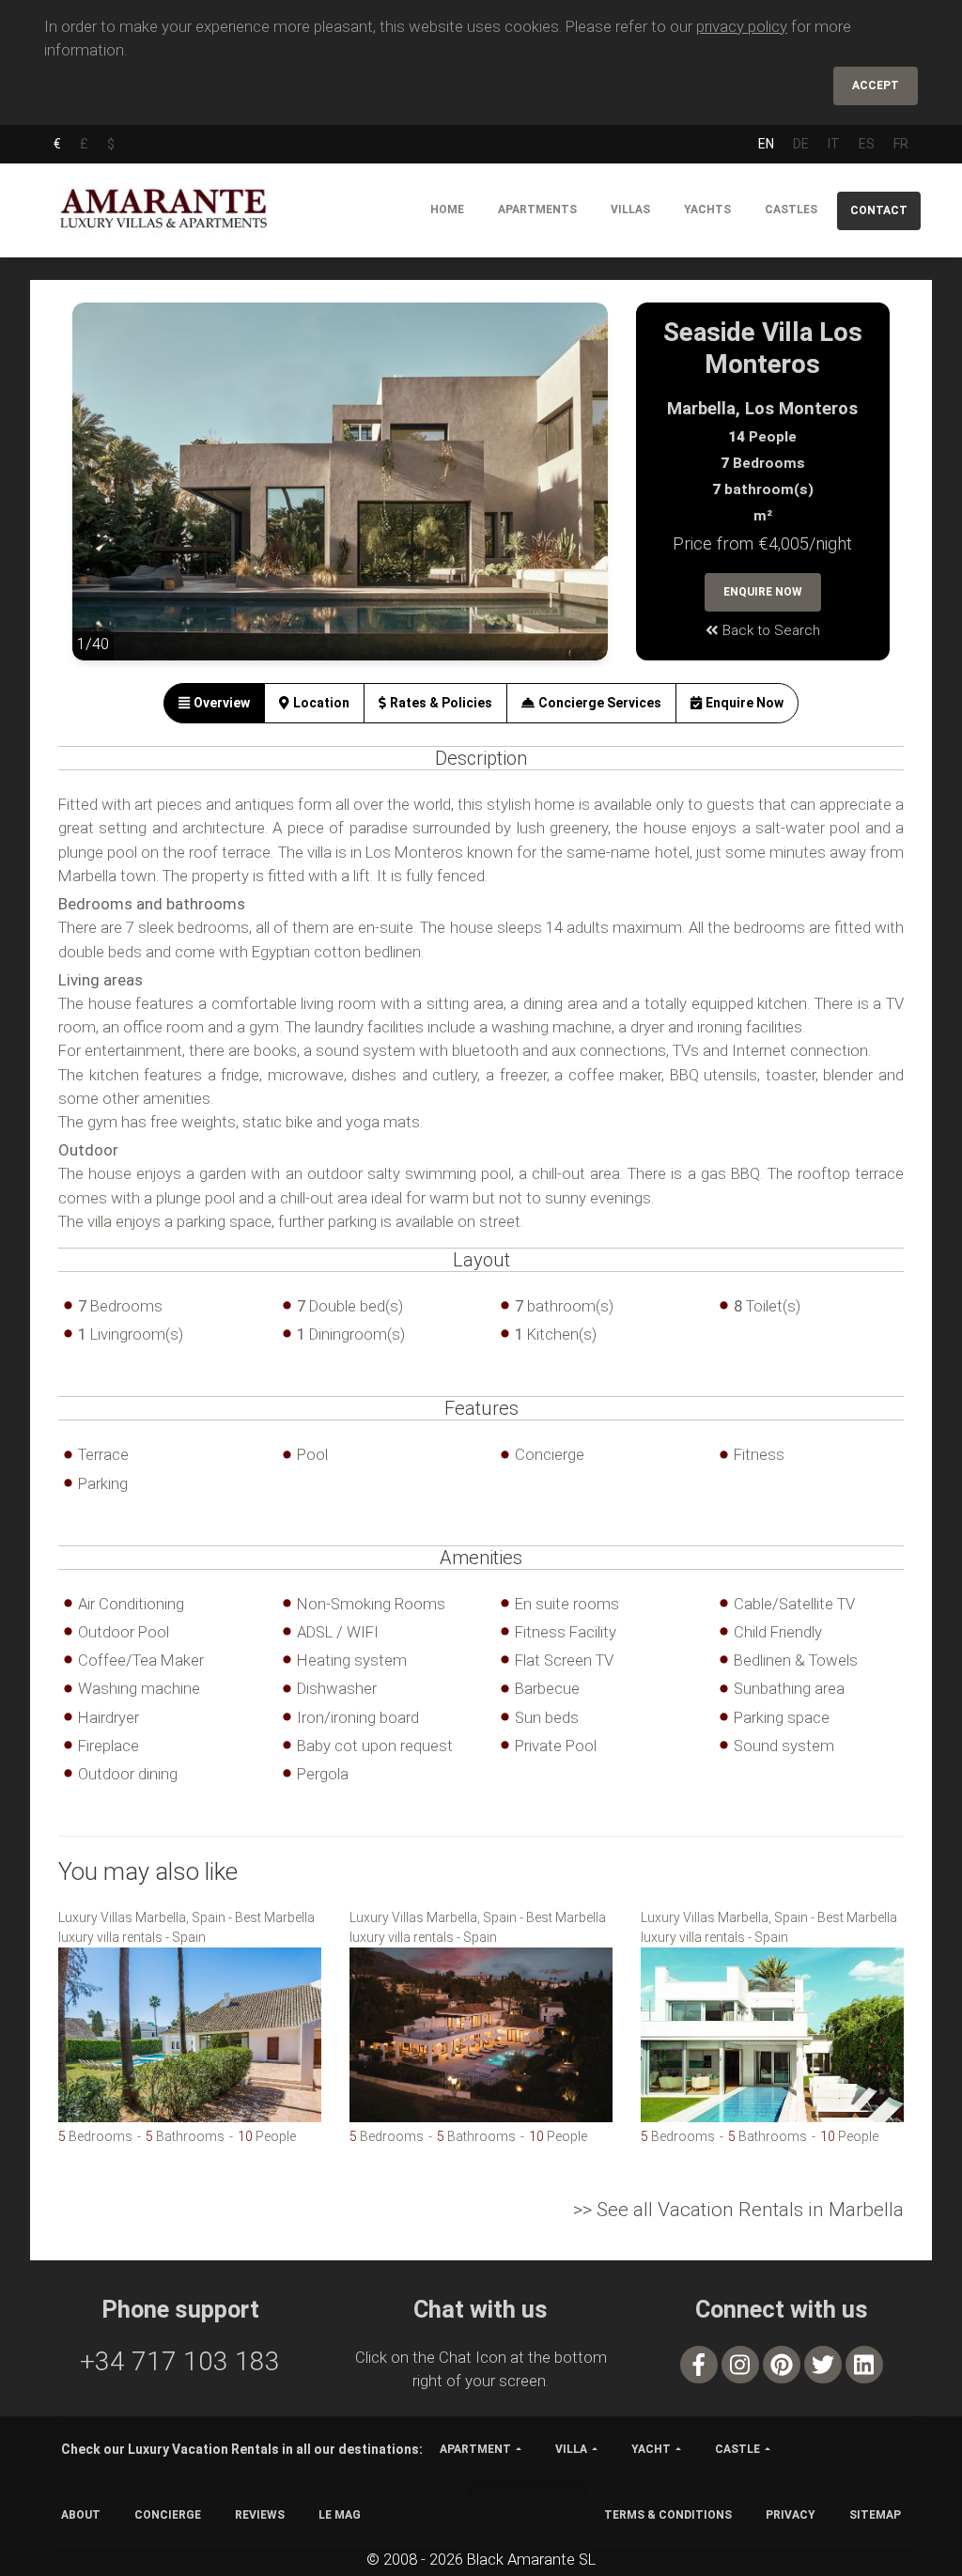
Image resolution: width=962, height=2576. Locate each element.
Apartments (537, 209)
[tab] (214, 703)
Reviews (260, 2515)
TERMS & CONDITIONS (668, 2515)
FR (901, 144)
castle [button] (737, 2449)
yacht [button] (651, 2449)
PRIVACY (791, 2515)
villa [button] (571, 2449)
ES (867, 144)
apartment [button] (475, 2449)
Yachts (707, 209)
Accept (876, 85)
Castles (791, 209)
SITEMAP (875, 2515)
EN (766, 144)
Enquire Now (763, 592)
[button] (110, 496)
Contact (879, 210)
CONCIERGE (168, 2515)
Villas (630, 209)
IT (834, 144)
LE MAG (340, 2515)
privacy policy (742, 26)
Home (447, 209)
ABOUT (81, 2515)
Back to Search (769, 630)
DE (801, 144)
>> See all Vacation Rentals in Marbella (738, 2210)
